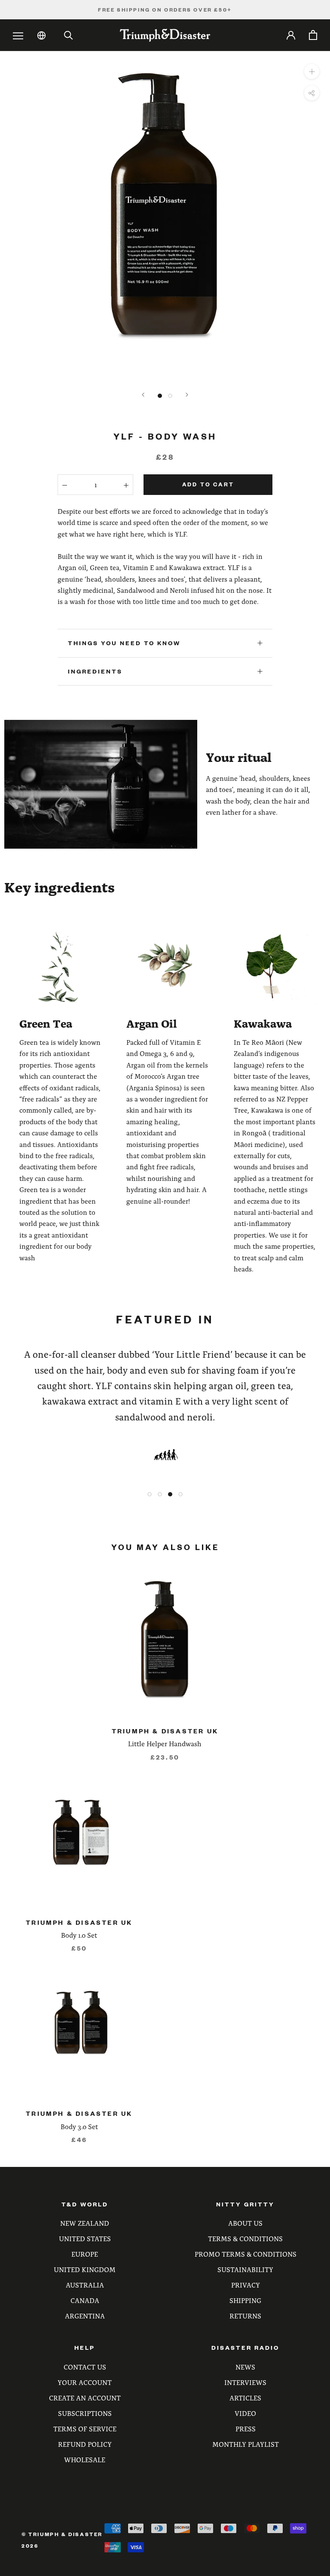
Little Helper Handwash (165, 1743)
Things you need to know (124, 643)
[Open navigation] (18, 36)
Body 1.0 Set (79, 1935)
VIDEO (245, 2413)
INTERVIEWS (245, 2382)
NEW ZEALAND (85, 2223)
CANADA (85, 2300)
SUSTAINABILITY (245, 2269)
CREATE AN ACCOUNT (85, 2398)
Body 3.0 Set (79, 2126)
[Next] (187, 395)
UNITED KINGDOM (85, 2269)
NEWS (245, 2367)
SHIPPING (245, 2300)
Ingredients (95, 671)
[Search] (69, 35)
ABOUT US (245, 2223)
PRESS (246, 2429)
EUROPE (85, 2254)
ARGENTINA (85, 2316)
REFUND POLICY (85, 2444)
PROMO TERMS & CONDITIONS (246, 2254)
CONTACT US (85, 2367)
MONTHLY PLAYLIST (246, 2444)
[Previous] (143, 395)
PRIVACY (246, 2285)
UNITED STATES (85, 2238)
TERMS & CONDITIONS (245, 2238)
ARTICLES (245, 2398)
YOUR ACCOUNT (85, 2382)
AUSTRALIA (85, 2285)
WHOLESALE (85, 2459)
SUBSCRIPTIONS (85, 2413)
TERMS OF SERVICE (85, 2429)
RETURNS (245, 2316)
